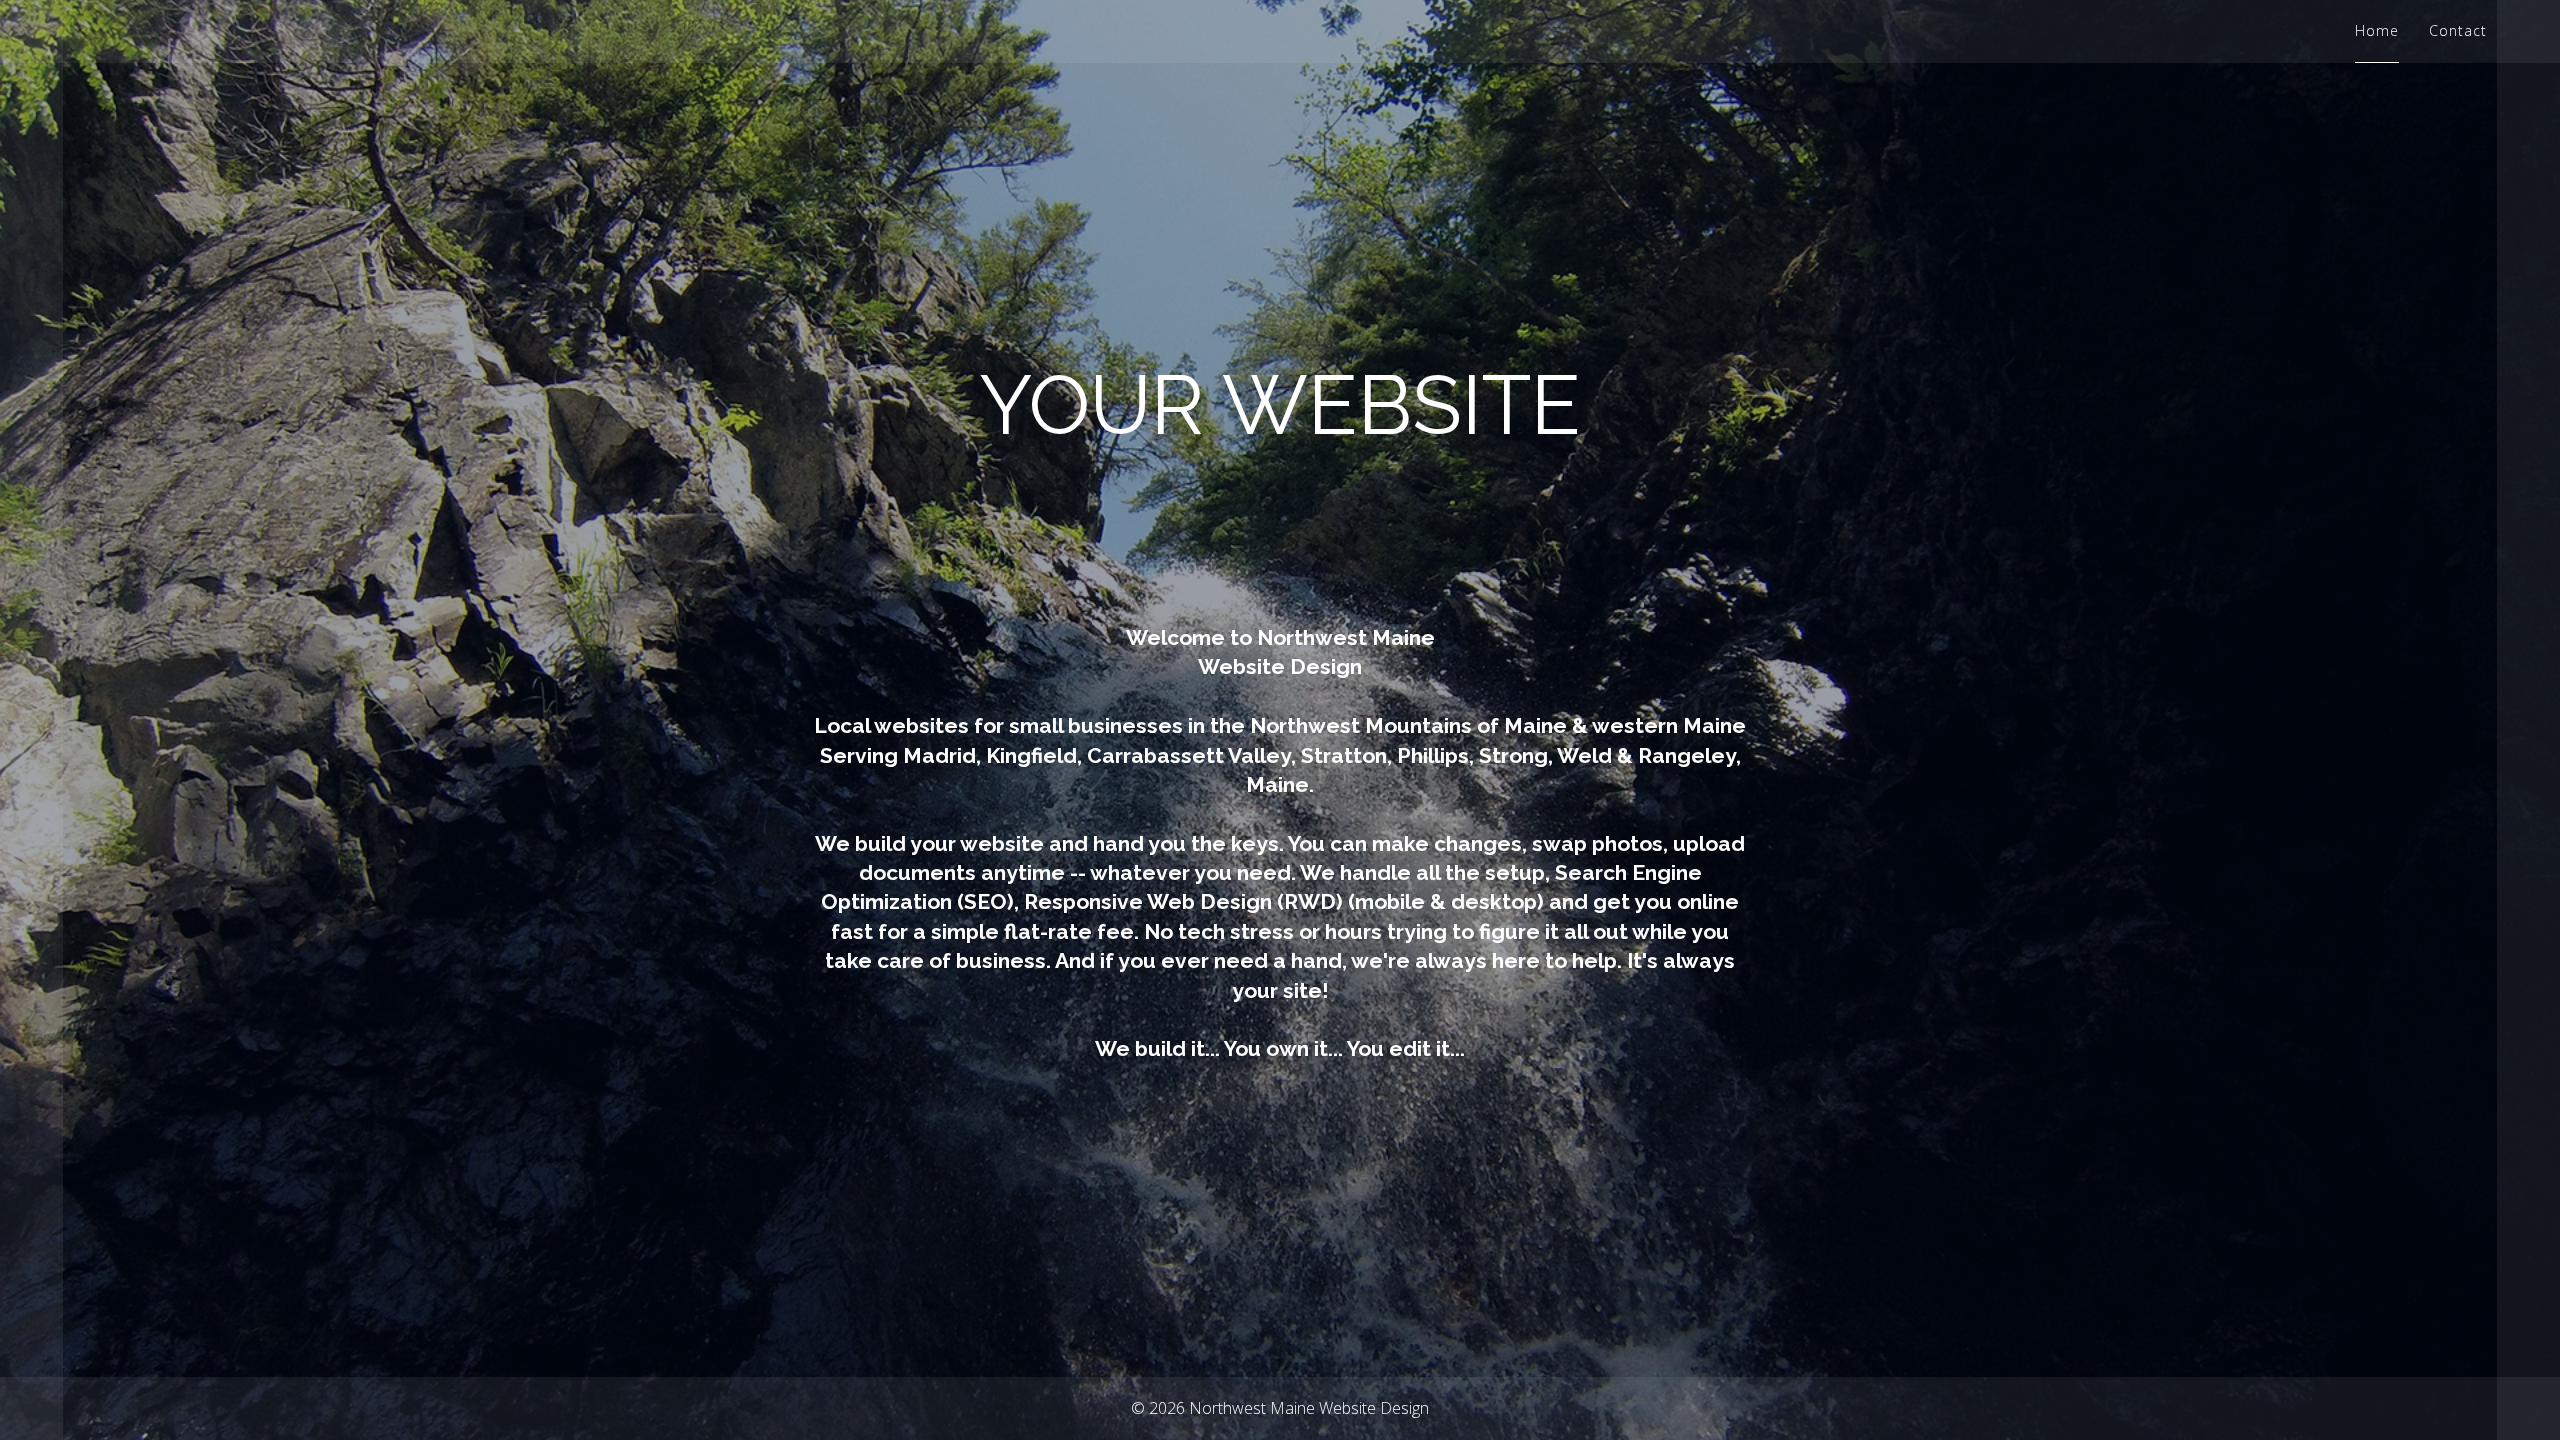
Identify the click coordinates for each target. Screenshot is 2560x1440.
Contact (2458, 30)
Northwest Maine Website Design (1309, 1408)
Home (2377, 30)
